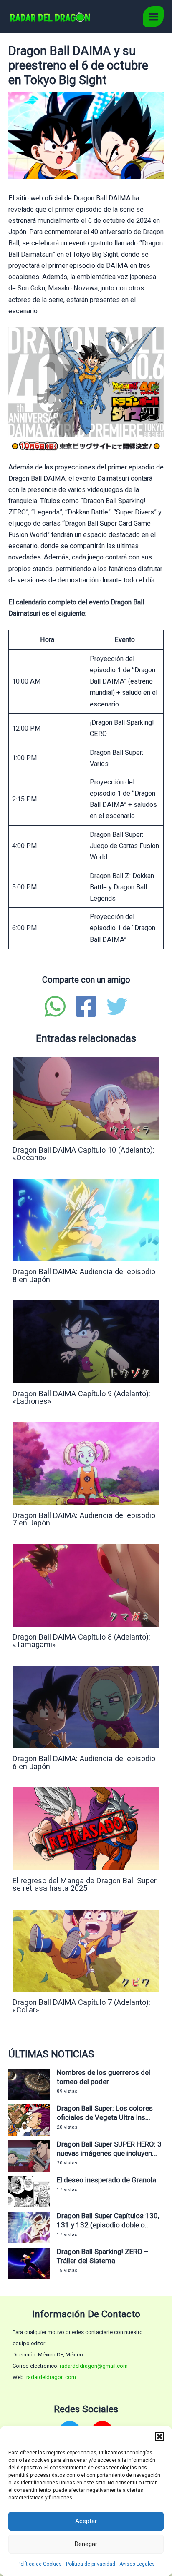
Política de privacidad (91, 2564)
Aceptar (86, 2521)
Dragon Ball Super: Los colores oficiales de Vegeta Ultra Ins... (105, 2113)
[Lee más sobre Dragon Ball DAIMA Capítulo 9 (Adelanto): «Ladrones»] (86, 1342)
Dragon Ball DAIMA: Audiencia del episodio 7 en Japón (84, 1519)
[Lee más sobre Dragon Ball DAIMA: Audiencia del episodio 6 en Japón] (86, 1706)
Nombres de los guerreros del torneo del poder (104, 2077)
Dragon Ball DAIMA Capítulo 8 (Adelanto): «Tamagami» (81, 1641)
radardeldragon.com (51, 2377)
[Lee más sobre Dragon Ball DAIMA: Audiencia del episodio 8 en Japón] (86, 1219)
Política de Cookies (40, 2564)
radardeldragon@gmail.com (94, 2366)
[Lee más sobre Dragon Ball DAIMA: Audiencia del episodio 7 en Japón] (86, 1463)
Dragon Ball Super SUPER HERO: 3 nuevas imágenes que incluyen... (109, 2149)
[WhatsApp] (55, 1006)
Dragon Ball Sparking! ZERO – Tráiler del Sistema (103, 2256)
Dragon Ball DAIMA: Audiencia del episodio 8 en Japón (84, 1275)
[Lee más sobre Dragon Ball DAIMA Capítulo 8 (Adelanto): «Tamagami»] (86, 1585)
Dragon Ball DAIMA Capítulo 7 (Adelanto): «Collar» (81, 2006)
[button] (159, 2436)
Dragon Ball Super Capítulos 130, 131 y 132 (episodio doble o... (108, 2220)
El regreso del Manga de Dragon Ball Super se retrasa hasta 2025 (85, 1884)
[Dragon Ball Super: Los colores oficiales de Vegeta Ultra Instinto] (29, 2120)
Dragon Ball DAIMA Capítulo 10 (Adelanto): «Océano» (83, 1154)
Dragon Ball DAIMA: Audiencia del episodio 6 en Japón (84, 1762)
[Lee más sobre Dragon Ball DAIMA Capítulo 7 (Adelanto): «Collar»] (86, 1950)
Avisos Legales (137, 2564)
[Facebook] (86, 1006)
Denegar (86, 2544)
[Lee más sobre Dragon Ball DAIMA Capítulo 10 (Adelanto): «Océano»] (86, 1098)
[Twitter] (117, 1006)
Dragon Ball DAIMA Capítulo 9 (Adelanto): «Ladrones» (81, 1397)
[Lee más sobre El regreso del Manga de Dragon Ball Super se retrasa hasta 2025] (86, 1828)
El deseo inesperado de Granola (106, 2180)
